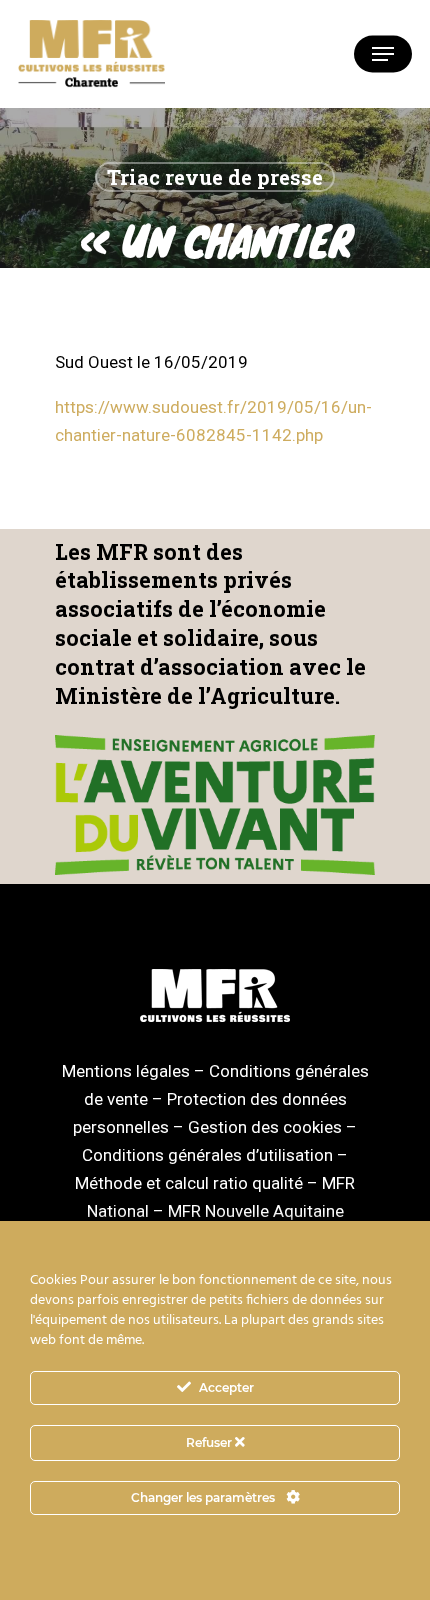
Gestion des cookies (265, 1127)
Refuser (210, 1442)
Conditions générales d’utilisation (207, 1155)
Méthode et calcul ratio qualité (189, 1183)
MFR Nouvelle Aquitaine (256, 1211)
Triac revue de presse (215, 177)
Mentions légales (126, 1071)
